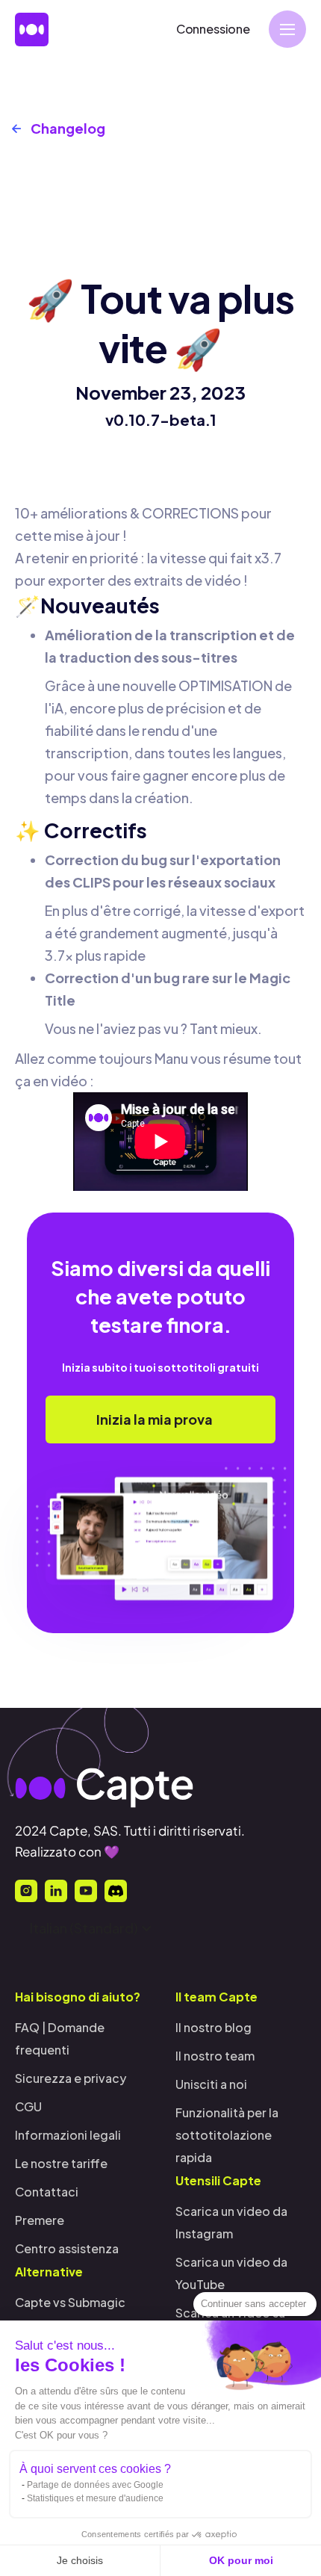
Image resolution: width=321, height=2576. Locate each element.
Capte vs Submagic (70, 2302)
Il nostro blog (214, 2027)
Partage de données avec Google (95, 2485)
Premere (40, 2220)
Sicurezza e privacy (71, 2078)
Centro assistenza (67, 2248)
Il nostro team (215, 2056)
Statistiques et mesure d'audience (95, 2498)
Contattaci (47, 2192)
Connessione (213, 29)
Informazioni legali (68, 2135)
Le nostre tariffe (61, 2163)
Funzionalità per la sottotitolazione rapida (227, 2135)
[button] (287, 29)
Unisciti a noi (211, 2084)
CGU (28, 2106)
